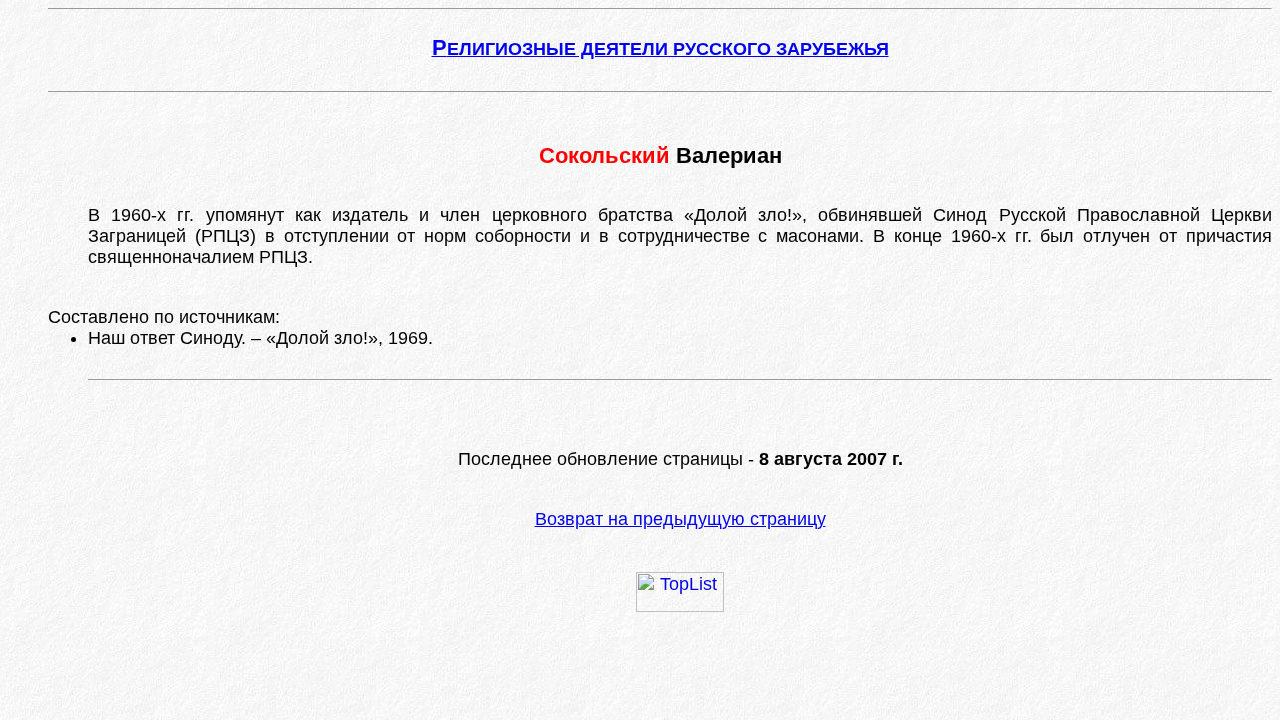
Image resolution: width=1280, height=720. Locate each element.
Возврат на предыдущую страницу (680, 519)
